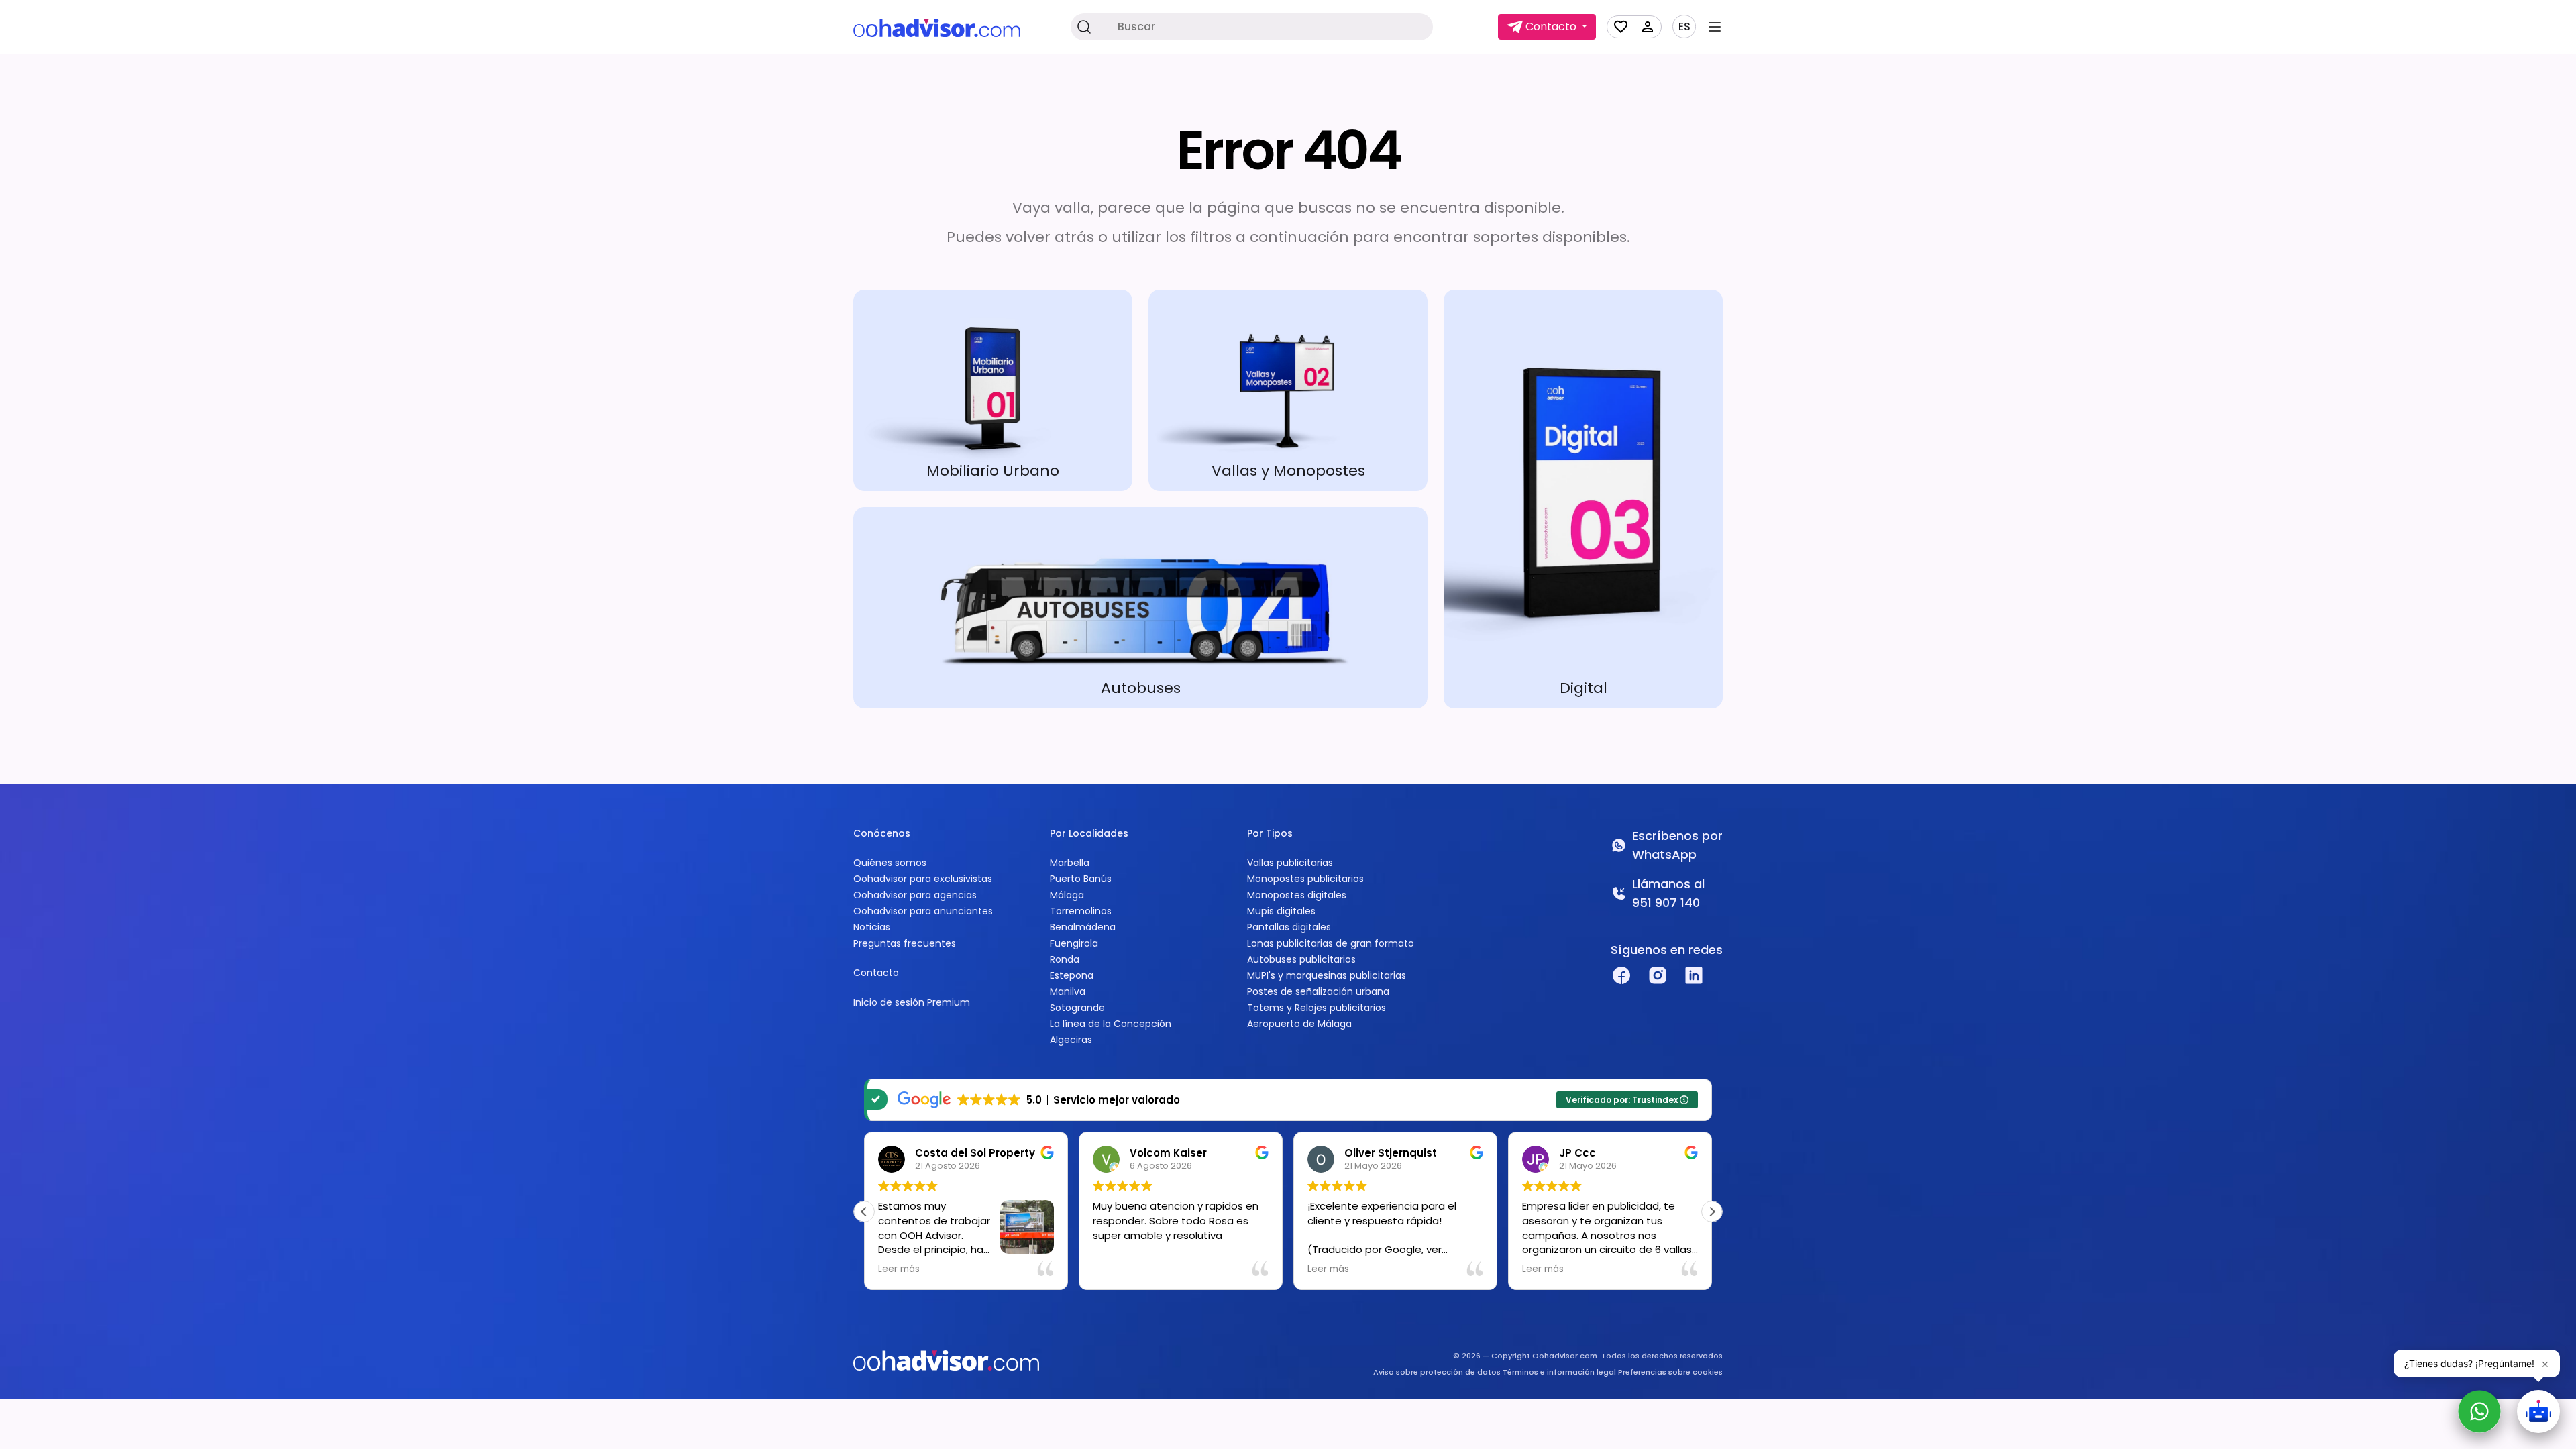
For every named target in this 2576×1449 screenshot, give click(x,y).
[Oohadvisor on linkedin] (1694, 975)
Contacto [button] (1551, 26)
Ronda (1065, 959)
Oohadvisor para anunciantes (923, 911)
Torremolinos (1081, 911)
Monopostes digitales (1297, 895)
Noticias (872, 927)
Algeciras (1071, 1040)
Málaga (1067, 895)
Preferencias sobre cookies (1670, 1372)
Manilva (1068, 991)
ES (1684, 27)
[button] (1712, 1212)
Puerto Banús (1081, 879)
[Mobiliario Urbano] (993, 390)
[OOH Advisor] (937, 27)
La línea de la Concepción (1111, 1024)
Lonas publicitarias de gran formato (1331, 943)
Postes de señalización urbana (1318, 991)
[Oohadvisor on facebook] (1621, 975)
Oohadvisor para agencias (915, 895)
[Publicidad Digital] (1583, 499)
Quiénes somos (890, 863)
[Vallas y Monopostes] (1288, 390)
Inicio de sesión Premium (912, 1002)
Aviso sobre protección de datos (1437, 1372)
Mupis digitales (1281, 911)
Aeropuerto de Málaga (1299, 1024)
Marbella (1070, 863)
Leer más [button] (899, 1269)
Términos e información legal (1559, 1372)
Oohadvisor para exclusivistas (923, 879)
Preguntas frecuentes (905, 943)
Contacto (876, 973)
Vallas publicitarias (1290, 863)
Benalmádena (1083, 927)
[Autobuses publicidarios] (1140, 608)
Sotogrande (1077, 1008)
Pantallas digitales (1289, 927)
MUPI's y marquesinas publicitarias (1327, 975)
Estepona (1072, 975)
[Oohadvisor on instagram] (1658, 975)
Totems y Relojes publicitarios (1317, 1008)
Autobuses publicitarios (1301, 959)
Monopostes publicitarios (1305, 879)
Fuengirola (1074, 943)
